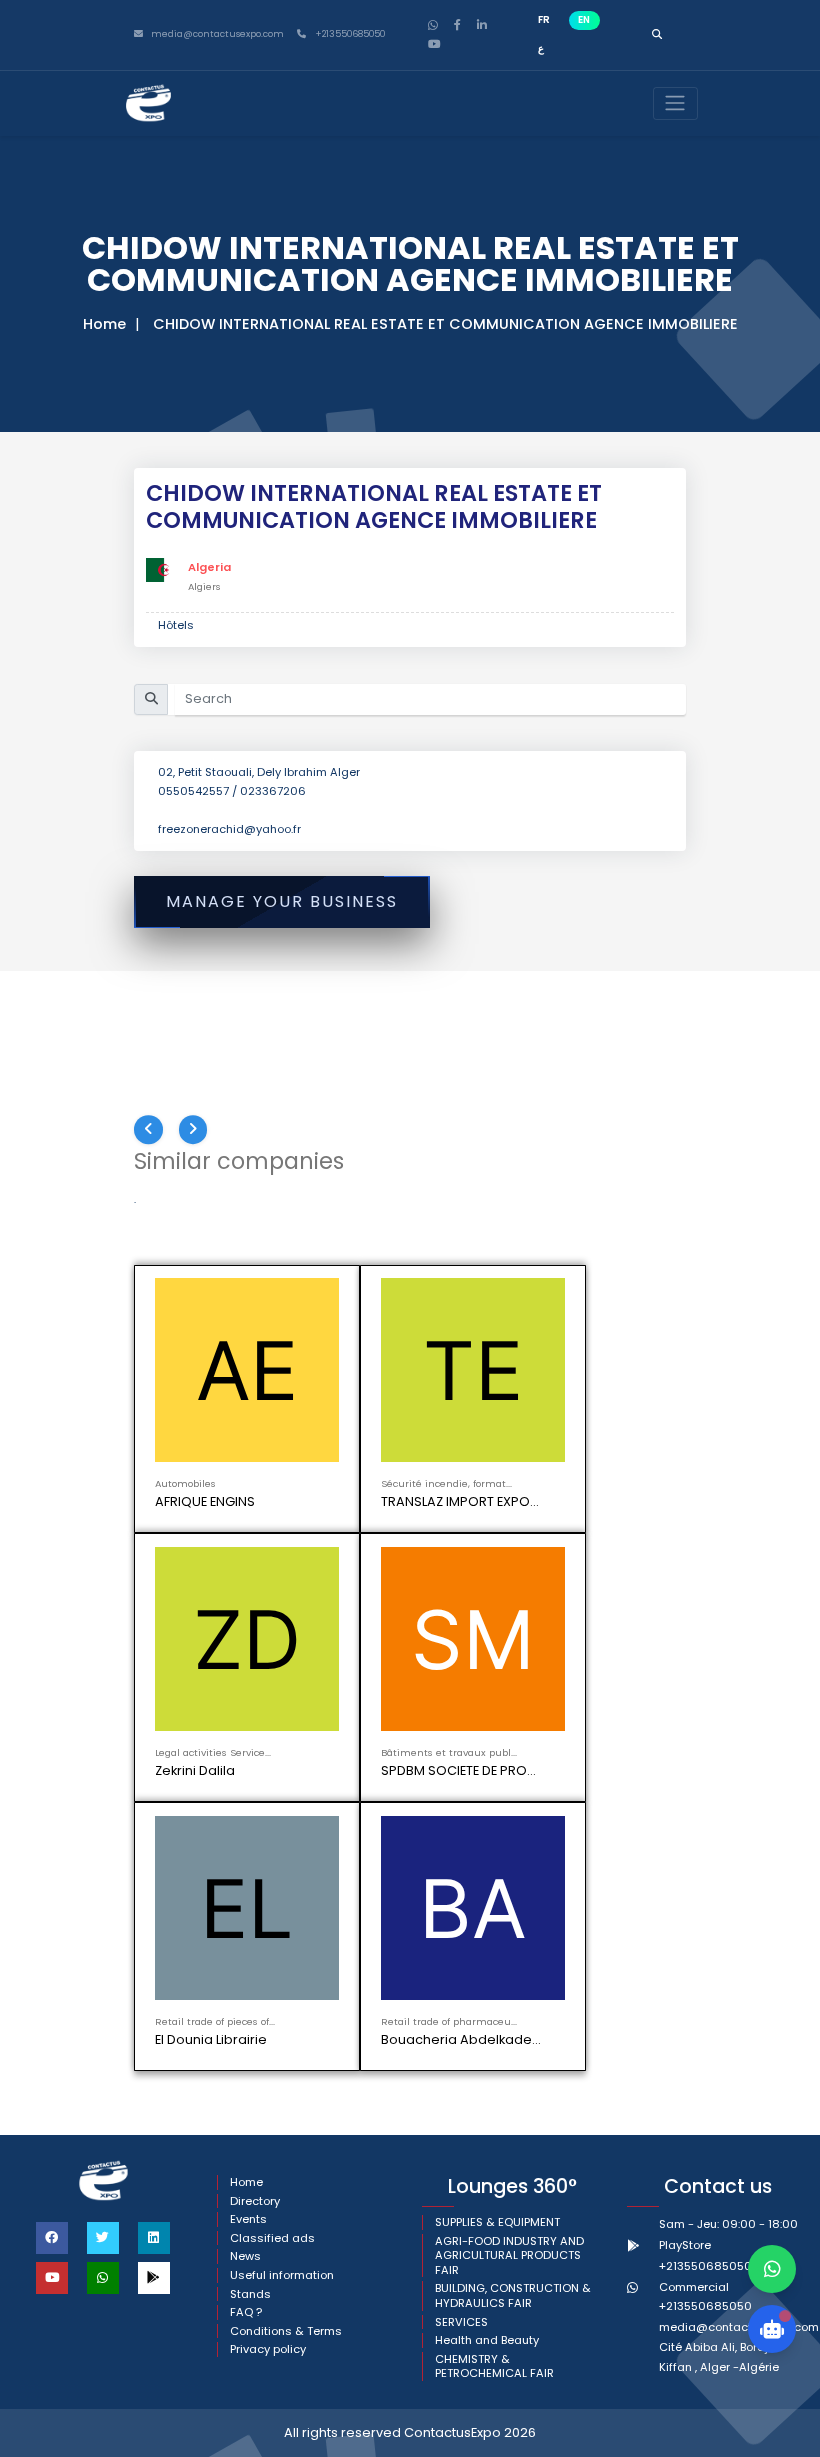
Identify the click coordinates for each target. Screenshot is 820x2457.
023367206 (273, 791)
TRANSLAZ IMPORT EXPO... (460, 1501)
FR (544, 19)
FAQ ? (246, 2312)
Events (248, 2219)
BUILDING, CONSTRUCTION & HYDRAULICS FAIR (513, 2295)
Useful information (282, 2275)
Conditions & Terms (286, 2331)
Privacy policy (268, 2349)
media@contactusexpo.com (739, 2327)
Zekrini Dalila (195, 1770)
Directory (255, 2201)
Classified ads (272, 2238)
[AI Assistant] (772, 2329)
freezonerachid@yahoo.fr (229, 829)
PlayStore (685, 2245)
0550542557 (195, 791)
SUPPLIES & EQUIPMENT (497, 2222)
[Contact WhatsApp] (772, 2269)
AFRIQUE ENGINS (205, 1501)
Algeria (209, 567)
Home (104, 324)
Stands (250, 2294)
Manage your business (282, 901)
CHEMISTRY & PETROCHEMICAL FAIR (494, 2366)
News (245, 2256)
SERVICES (461, 2322)
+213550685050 (348, 34)
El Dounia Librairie (211, 2039)
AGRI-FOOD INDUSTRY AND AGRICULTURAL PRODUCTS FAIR (509, 2256)
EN (584, 19)
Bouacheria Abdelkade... (461, 2039)
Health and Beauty (487, 2340)
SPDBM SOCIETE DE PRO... (458, 1770)
